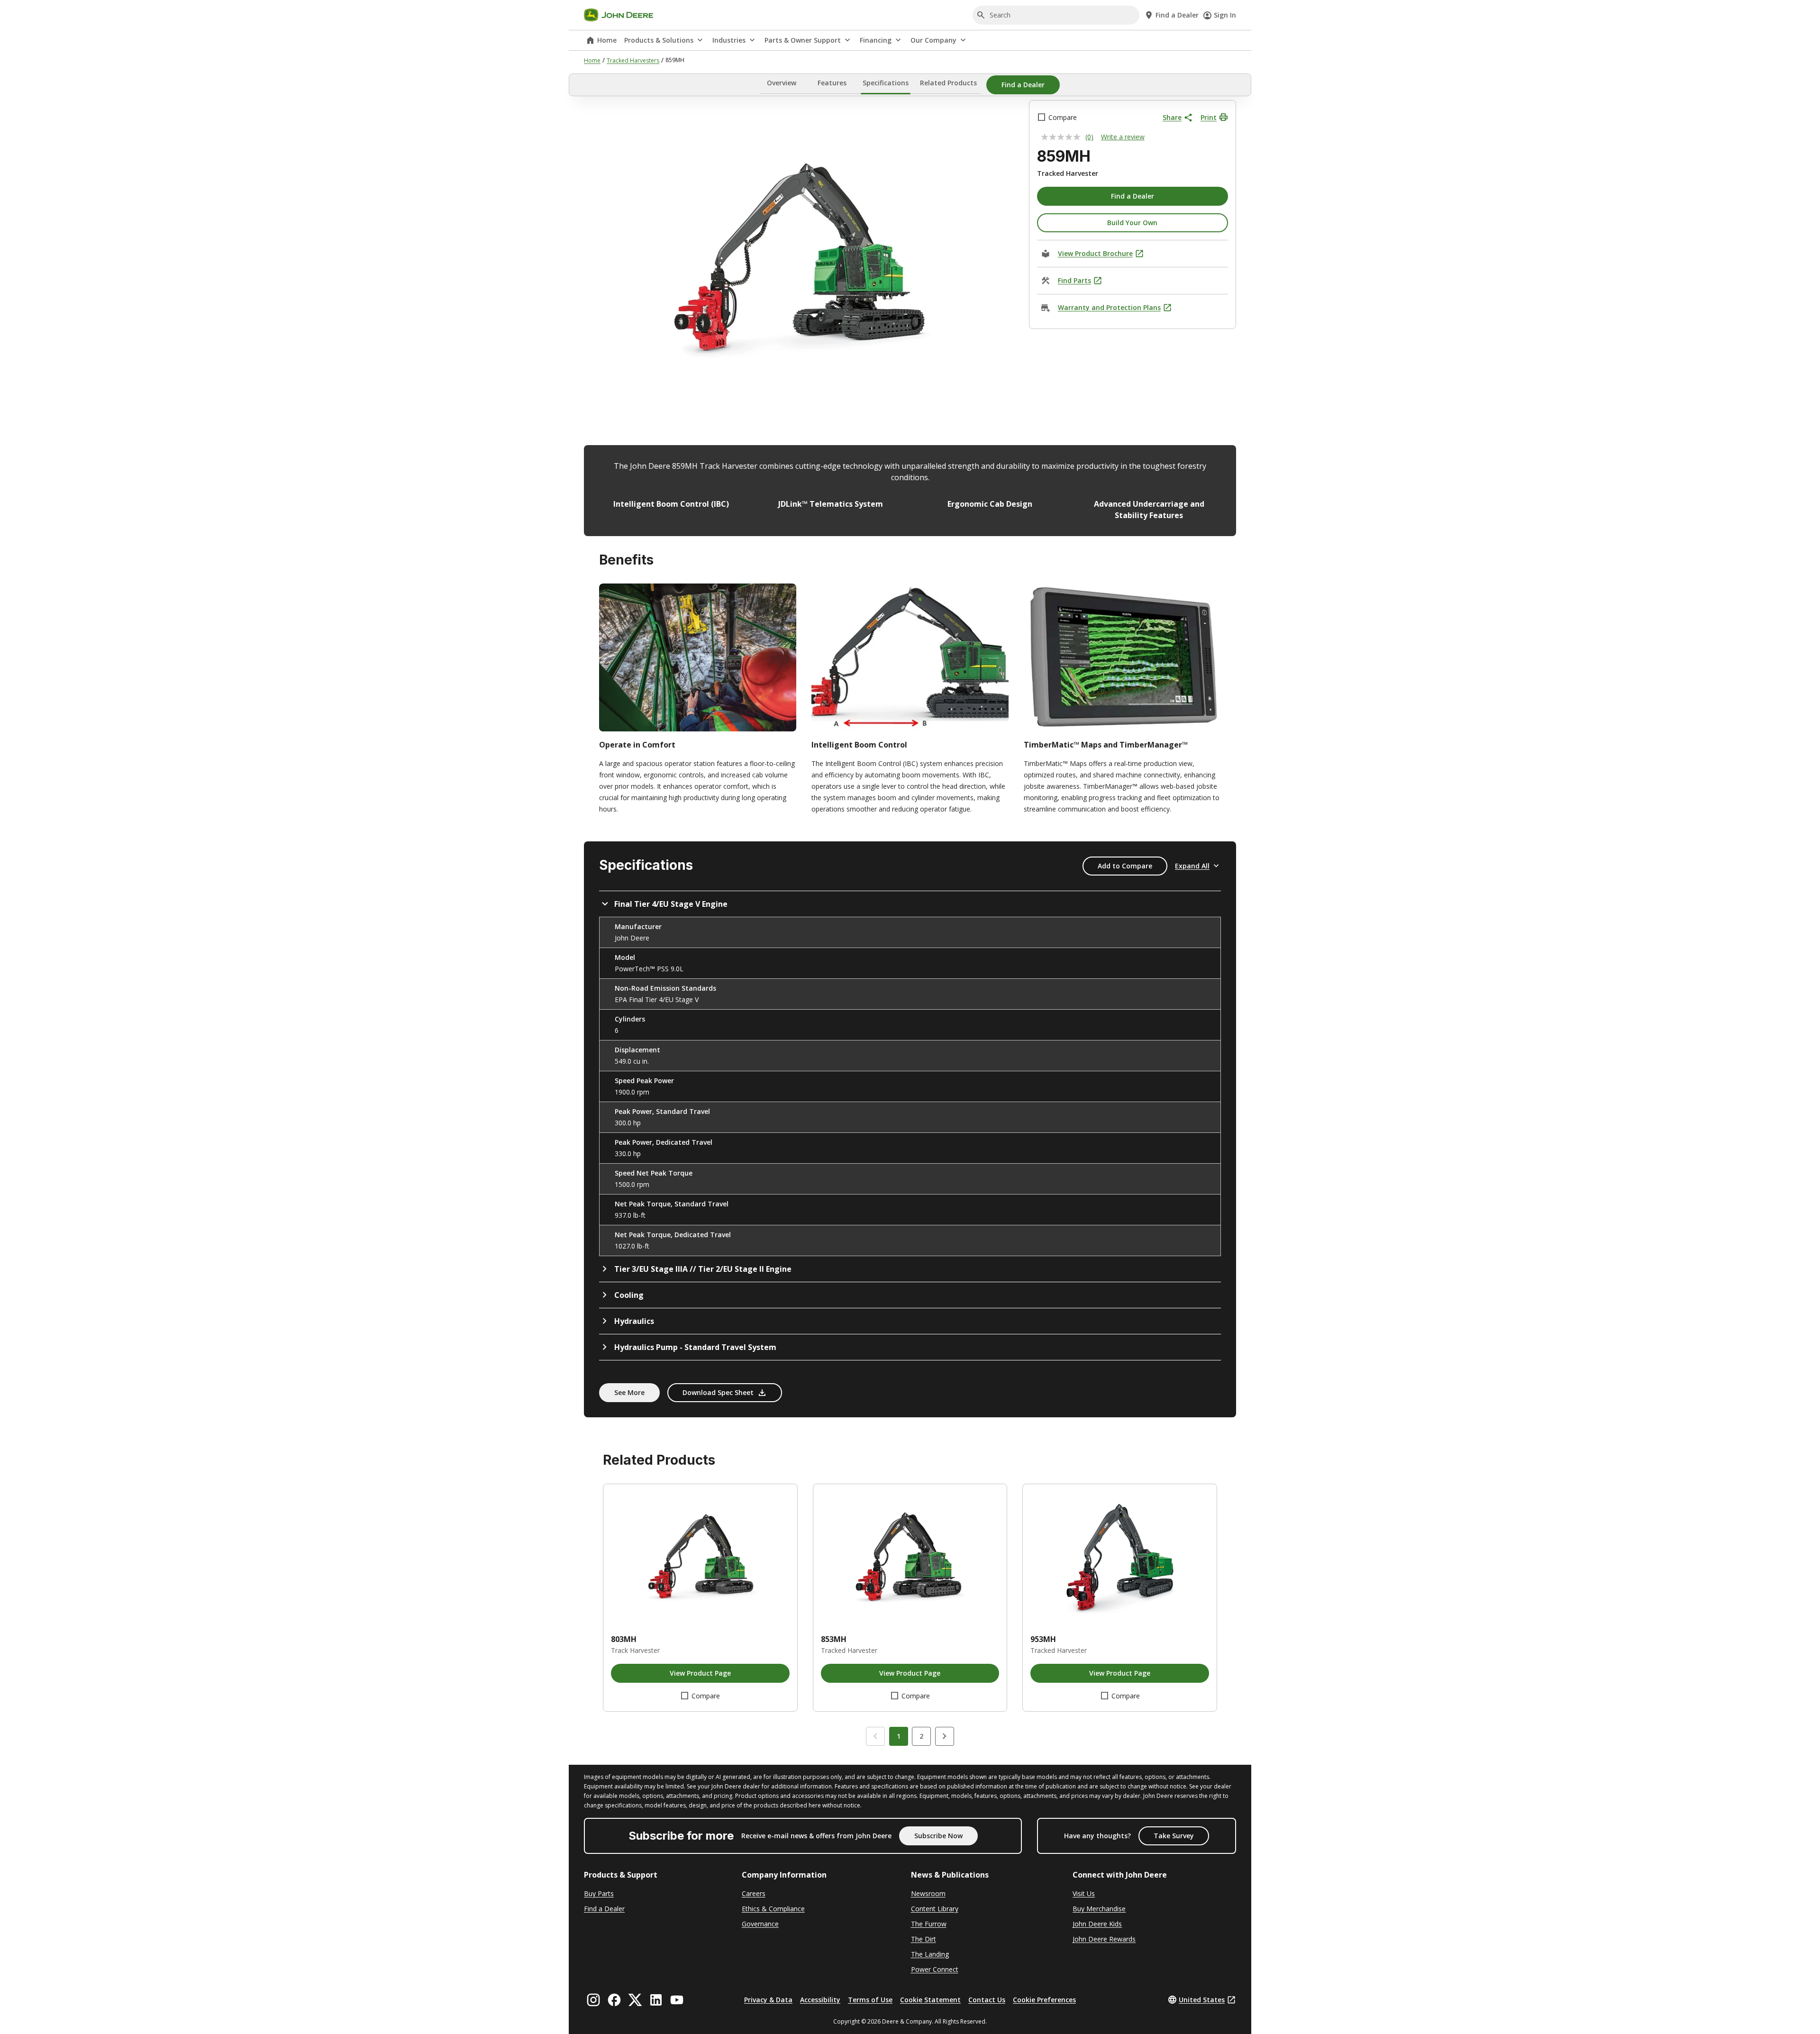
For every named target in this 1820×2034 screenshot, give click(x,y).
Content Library (935, 1909)
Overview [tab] (782, 83)
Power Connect (935, 1969)
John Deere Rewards (1104, 1939)
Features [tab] (832, 83)
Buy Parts (599, 1893)
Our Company (933, 40)
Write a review (1123, 137)
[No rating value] (1063, 137)
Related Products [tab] (948, 83)
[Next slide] (945, 1736)
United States (1202, 2000)
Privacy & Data (768, 2000)
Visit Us (1084, 1893)
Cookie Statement (930, 2000)
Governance (760, 1924)
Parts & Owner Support (803, 40)
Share (1172, 117)
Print (1209, 117)
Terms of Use (870, 2000)
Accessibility (820, 2000)
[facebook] (614, 2000)
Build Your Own (1132, 223)
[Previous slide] (875, 1736)
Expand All (1192, 866)
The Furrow (929, 1924)
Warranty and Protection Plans (1109, 307)
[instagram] (593, 2000)
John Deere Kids (1097, 1924)
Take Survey (1174, 1836)
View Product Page (700, 1673)
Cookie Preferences (1044, 2000)
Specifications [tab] (886, 83)
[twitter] (635, 2000)
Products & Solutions (659, 40)
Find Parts (1074, 280)
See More (629, 1392)
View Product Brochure (1095, 253)
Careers (754, 1893)
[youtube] (677, 2000)
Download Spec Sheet (718, 1392)
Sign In (1225, 15)
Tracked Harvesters (633, 60)
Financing (876, 40)
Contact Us (987, 2000)
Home (607, 40)
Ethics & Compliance (773, 1909)
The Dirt (924, 1939)
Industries (729, 40)
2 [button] (921, 1736)
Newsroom (928, 1893)
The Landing (930, 1954)
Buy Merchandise (1099, 1909)
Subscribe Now (938, 1836)
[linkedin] (656, 2000)
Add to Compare (1125, 866)
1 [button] (899, 1736)
